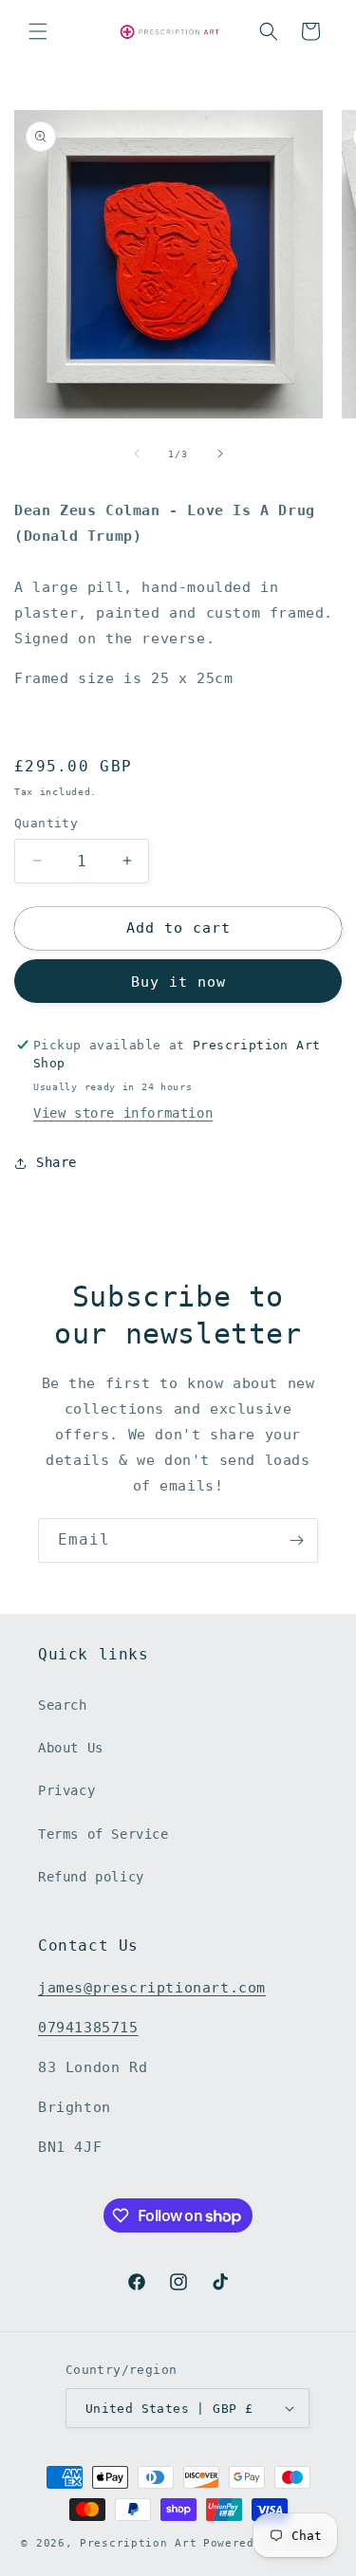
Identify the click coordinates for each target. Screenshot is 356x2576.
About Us (71, 1748)
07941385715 (88, 2028)
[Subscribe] (296, 1540)
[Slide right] (220, 454)
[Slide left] (137, 454)
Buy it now (178, 982)
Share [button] (56, 1162)
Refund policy (91, 1877)
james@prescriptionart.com (152, 1988)
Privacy (66, 1790)
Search (63, 1705)
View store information (123, 1113)
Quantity (46, 823)
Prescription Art (138, 2543)
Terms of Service (103, 1834)
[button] (38, 31)
